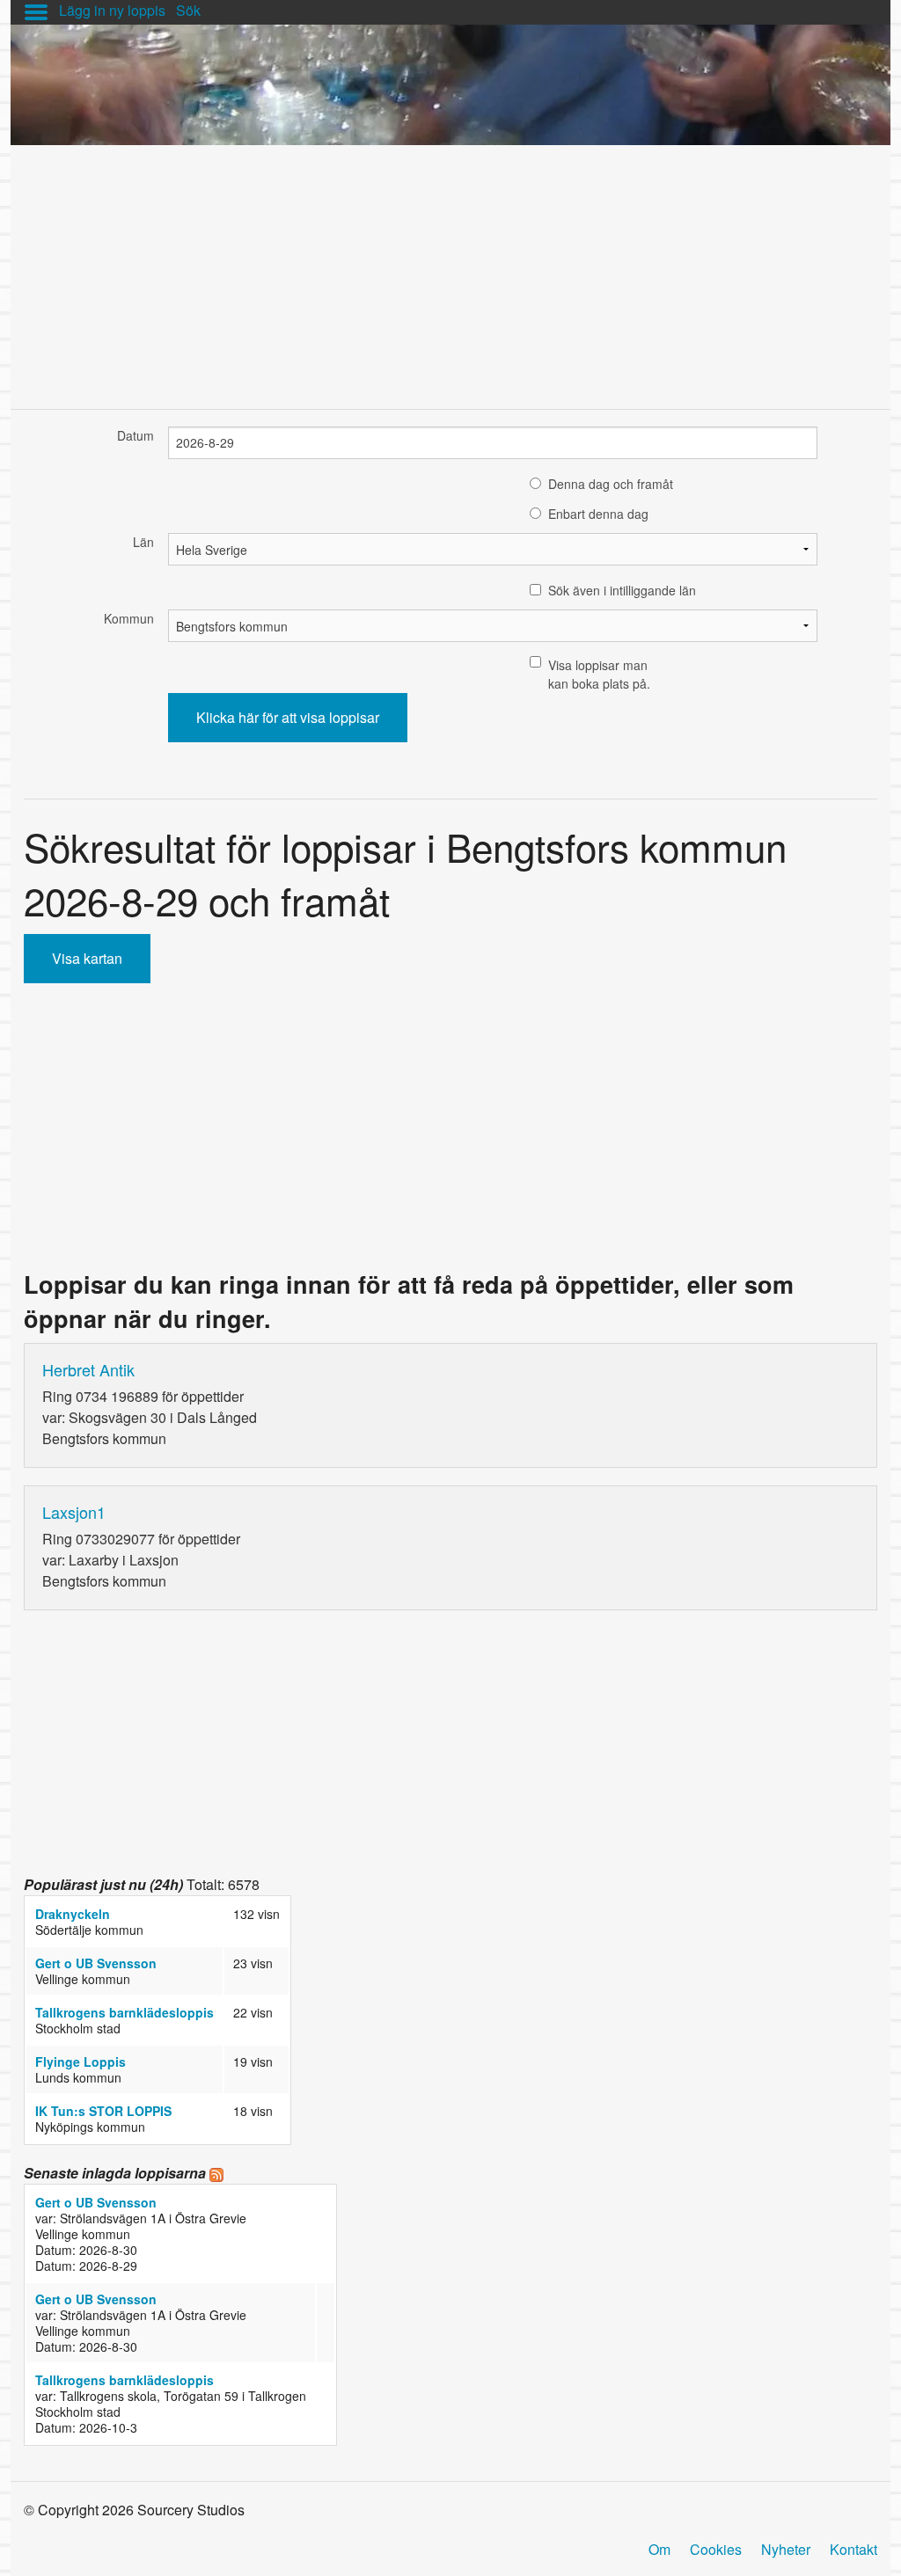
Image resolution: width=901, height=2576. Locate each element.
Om (659, 2549)
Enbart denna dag (598, 514)
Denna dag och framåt (611, 484)
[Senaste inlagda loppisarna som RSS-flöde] (216, 2173)
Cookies (716, 2549)
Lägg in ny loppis (112, 10)
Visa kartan (87, 958)
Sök (188, 10)
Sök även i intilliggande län (622, 590)
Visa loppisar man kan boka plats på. (599, 674)
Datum (136, 435)
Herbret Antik (88, 1369)
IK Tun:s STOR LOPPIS (103, 2111)
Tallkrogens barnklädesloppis (125, 2012)
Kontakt (853, 2549)
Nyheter (786, 2549)
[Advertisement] (450, 268)
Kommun (129, 618)
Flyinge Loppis (81, 2062)
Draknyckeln (73, 1914)
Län (143, 542)
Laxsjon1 (74, 1512)
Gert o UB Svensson (96, 1963)
